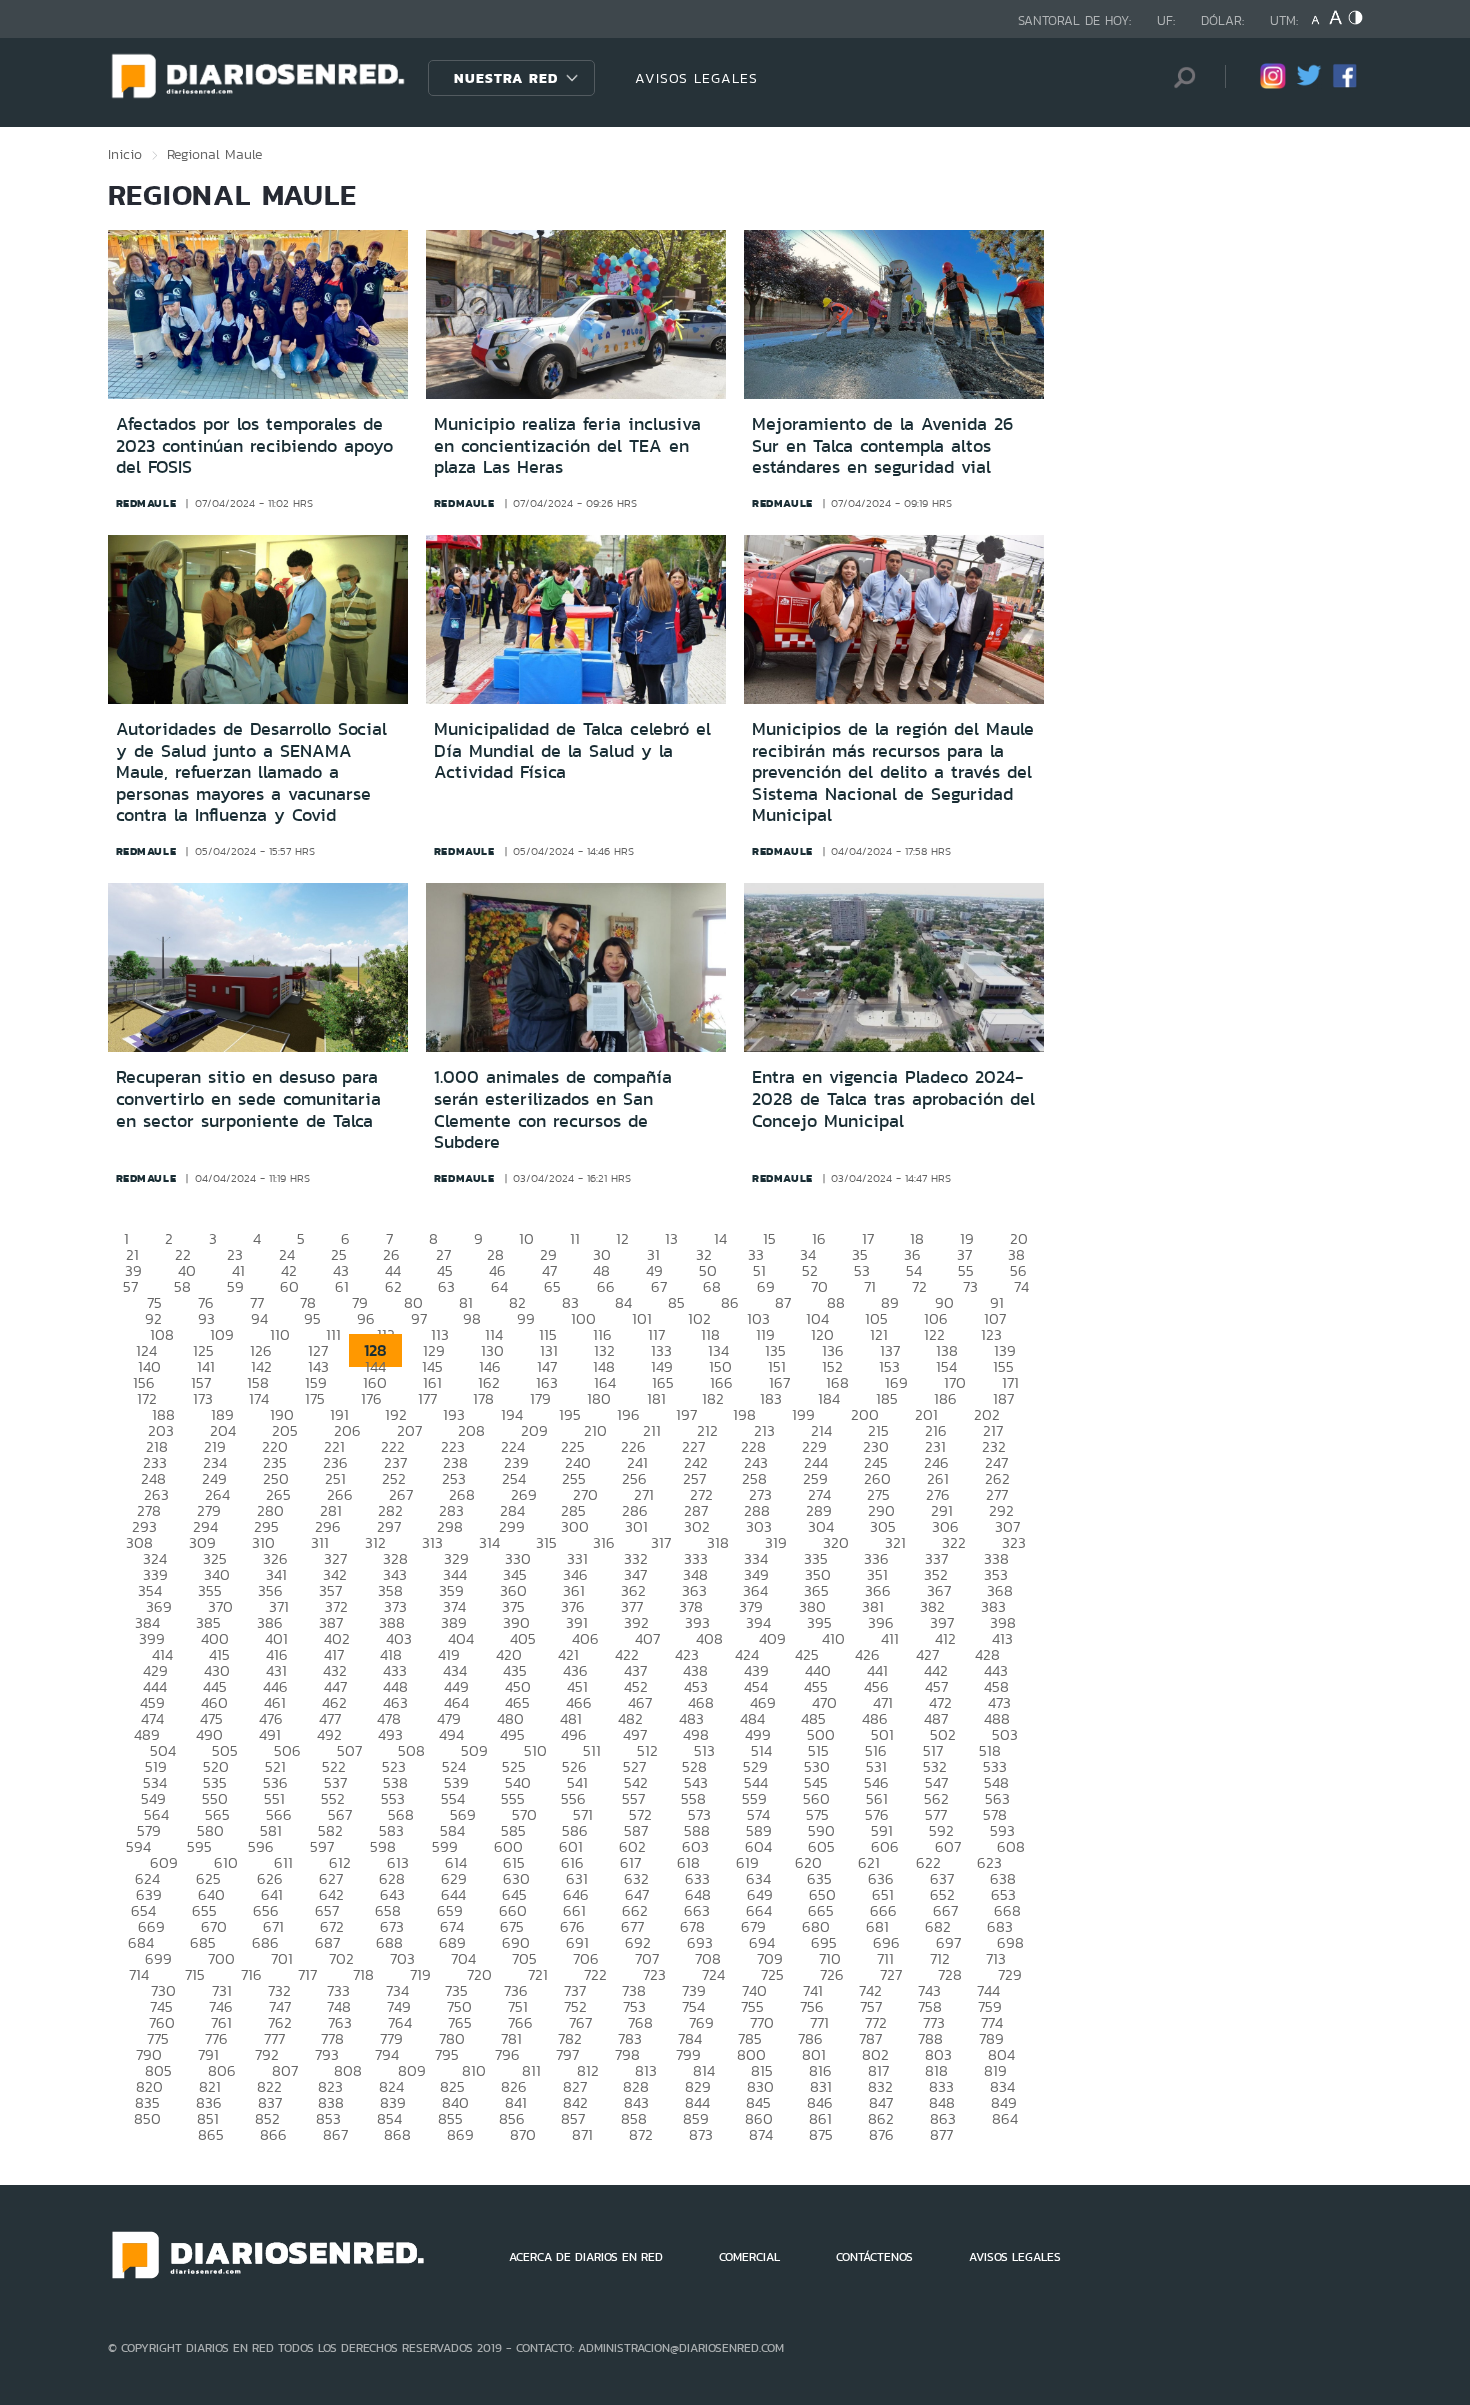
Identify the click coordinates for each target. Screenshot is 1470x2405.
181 (656, 1398)
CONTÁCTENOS (874, 2257)
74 (1021, 1286)
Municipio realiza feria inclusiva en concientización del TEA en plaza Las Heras (567, 445)
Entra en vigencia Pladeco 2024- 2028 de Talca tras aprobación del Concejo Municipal (893, 1098)
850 (147, 2118)
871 (582, 2134)
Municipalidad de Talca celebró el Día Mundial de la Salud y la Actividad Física (572, 750)
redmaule (146, 503)
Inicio (125, 154)
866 (273, 2134)
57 (130, 1286)
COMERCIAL (749, 2257)
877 (941, 2134)
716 (251, 1974)
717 (307, 1974)
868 (397, 2134)
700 (221, 1958)
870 (523, 2134)
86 (730, 1302)
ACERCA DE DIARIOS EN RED (586, 2257)
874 (761, 2134)
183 (771, 1398)
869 (460, 2134)
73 (970, 1286)
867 (335, 2134)
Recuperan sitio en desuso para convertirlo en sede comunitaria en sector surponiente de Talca (248, 1098)
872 (641, 2134)
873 (701, 2134)
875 (821, 2134)
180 (599, 1398)
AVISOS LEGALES (696, 78)
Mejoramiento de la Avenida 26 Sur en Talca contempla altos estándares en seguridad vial (882, 445)
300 (575, 1526)
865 (211, 2134)
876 (881, 2134)
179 (540, 1398)
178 (483, 1398)
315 (546, 1542)
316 (604, 1542)
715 (195, 1974)
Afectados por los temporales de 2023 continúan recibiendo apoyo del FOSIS (254, 445)
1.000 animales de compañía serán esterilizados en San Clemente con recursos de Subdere (553, 1109)
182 (713, 1398)
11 (575, 1238)
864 (1005, 2118)
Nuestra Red (506, 78)
